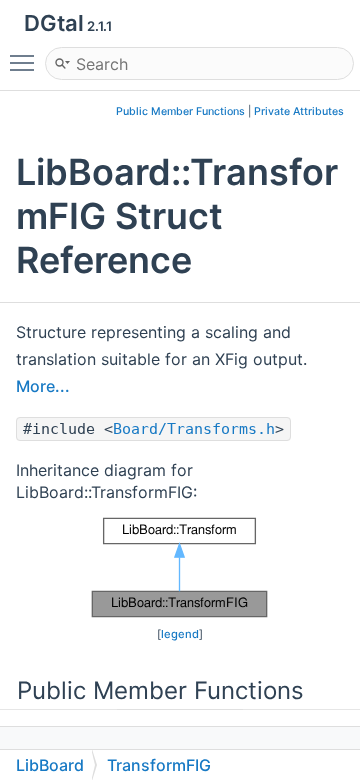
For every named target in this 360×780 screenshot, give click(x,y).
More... (43, 386)
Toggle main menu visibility (26, 62)
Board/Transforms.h (194, 429)
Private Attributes (299, 111)
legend (180, 634)
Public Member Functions (180, 111)
